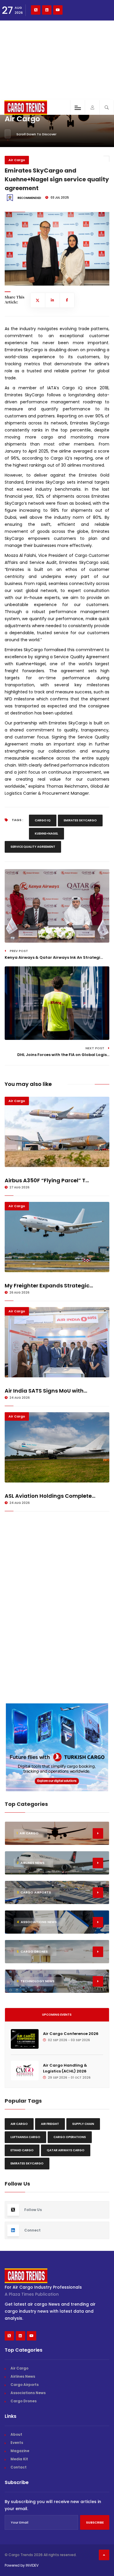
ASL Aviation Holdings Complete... (50, 1496)
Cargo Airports (25, 2385)
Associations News (28, 2393)
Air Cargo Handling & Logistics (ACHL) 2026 (65, 2068)
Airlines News (23, 2376)
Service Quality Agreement (33, 847)
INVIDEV (32, 2565)
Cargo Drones (24, 2401)
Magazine (20, 2451)
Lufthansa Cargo (25, 2137)
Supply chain (83, 2124)
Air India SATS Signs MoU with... (46, 1391)
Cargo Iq (43, 820)
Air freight (50, 2124)
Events (17, 2443)
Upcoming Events (57, 2015)
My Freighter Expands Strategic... (49, 1286)
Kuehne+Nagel (46, 834)
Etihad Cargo (22, 2150)
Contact (19, 2467)
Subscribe (95, 2522)
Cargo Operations (70, 2137)
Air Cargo (17, 160)
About (16, 2434)
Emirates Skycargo (80, 820)
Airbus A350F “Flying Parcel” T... (47, 1180)
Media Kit (19, 2459)
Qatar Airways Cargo (66, 2150)
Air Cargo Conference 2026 (71, 2034)
